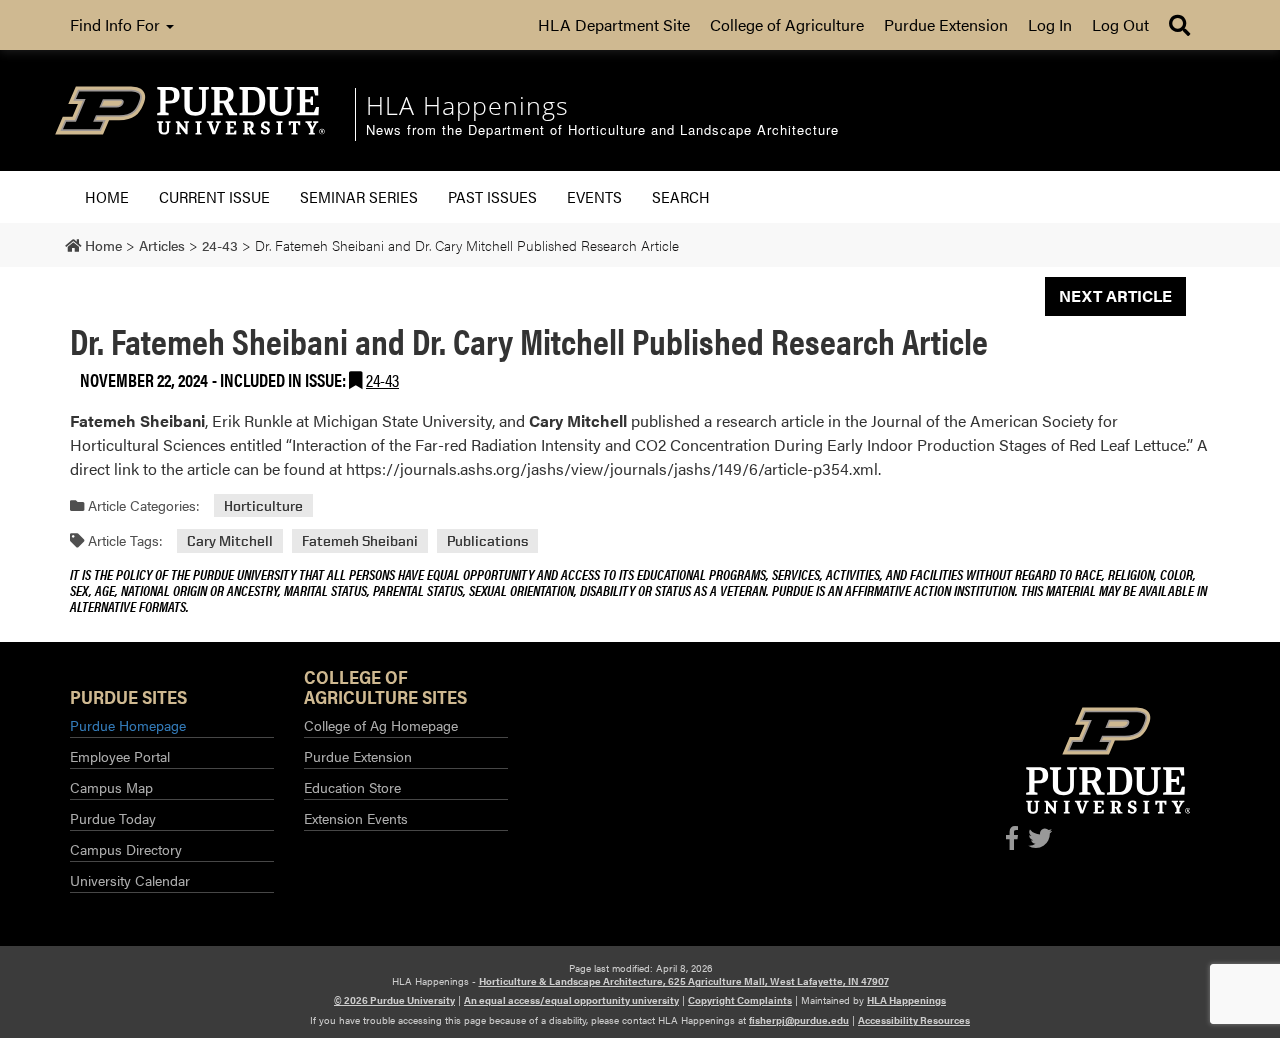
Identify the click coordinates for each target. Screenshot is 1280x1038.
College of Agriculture (787, 24)
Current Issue (214, 196)
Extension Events (356, 818)
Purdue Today (113, 818)
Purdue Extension (946, 24)
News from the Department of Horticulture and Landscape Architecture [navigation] (602, 130)
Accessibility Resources (914, 1020)
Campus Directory (126, 849)
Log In (1050, 24)
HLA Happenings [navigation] (467, 105)
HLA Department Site (614, 24)
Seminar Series (359, 196)
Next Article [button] (1115, 295)
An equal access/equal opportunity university (571, 1000)
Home (107, 196)
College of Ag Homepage (381, 725)
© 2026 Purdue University (394, 1000)
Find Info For (117, 24)
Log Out (1120, 24)
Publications (487, 540)
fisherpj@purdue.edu (799, 1020)
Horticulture (263, 505)
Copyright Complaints (740, 1000)
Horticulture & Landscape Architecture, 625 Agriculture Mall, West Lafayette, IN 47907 (684, 981)
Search (681, 196)
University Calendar (130, 880)
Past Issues (492, 196)
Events (594, 196)
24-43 (382, 379)
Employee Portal (120, 756)
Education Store (352, 787)
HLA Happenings (906, 1000)
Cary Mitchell (230, 540)
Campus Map (111, 787)
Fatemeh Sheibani (360, 540)
